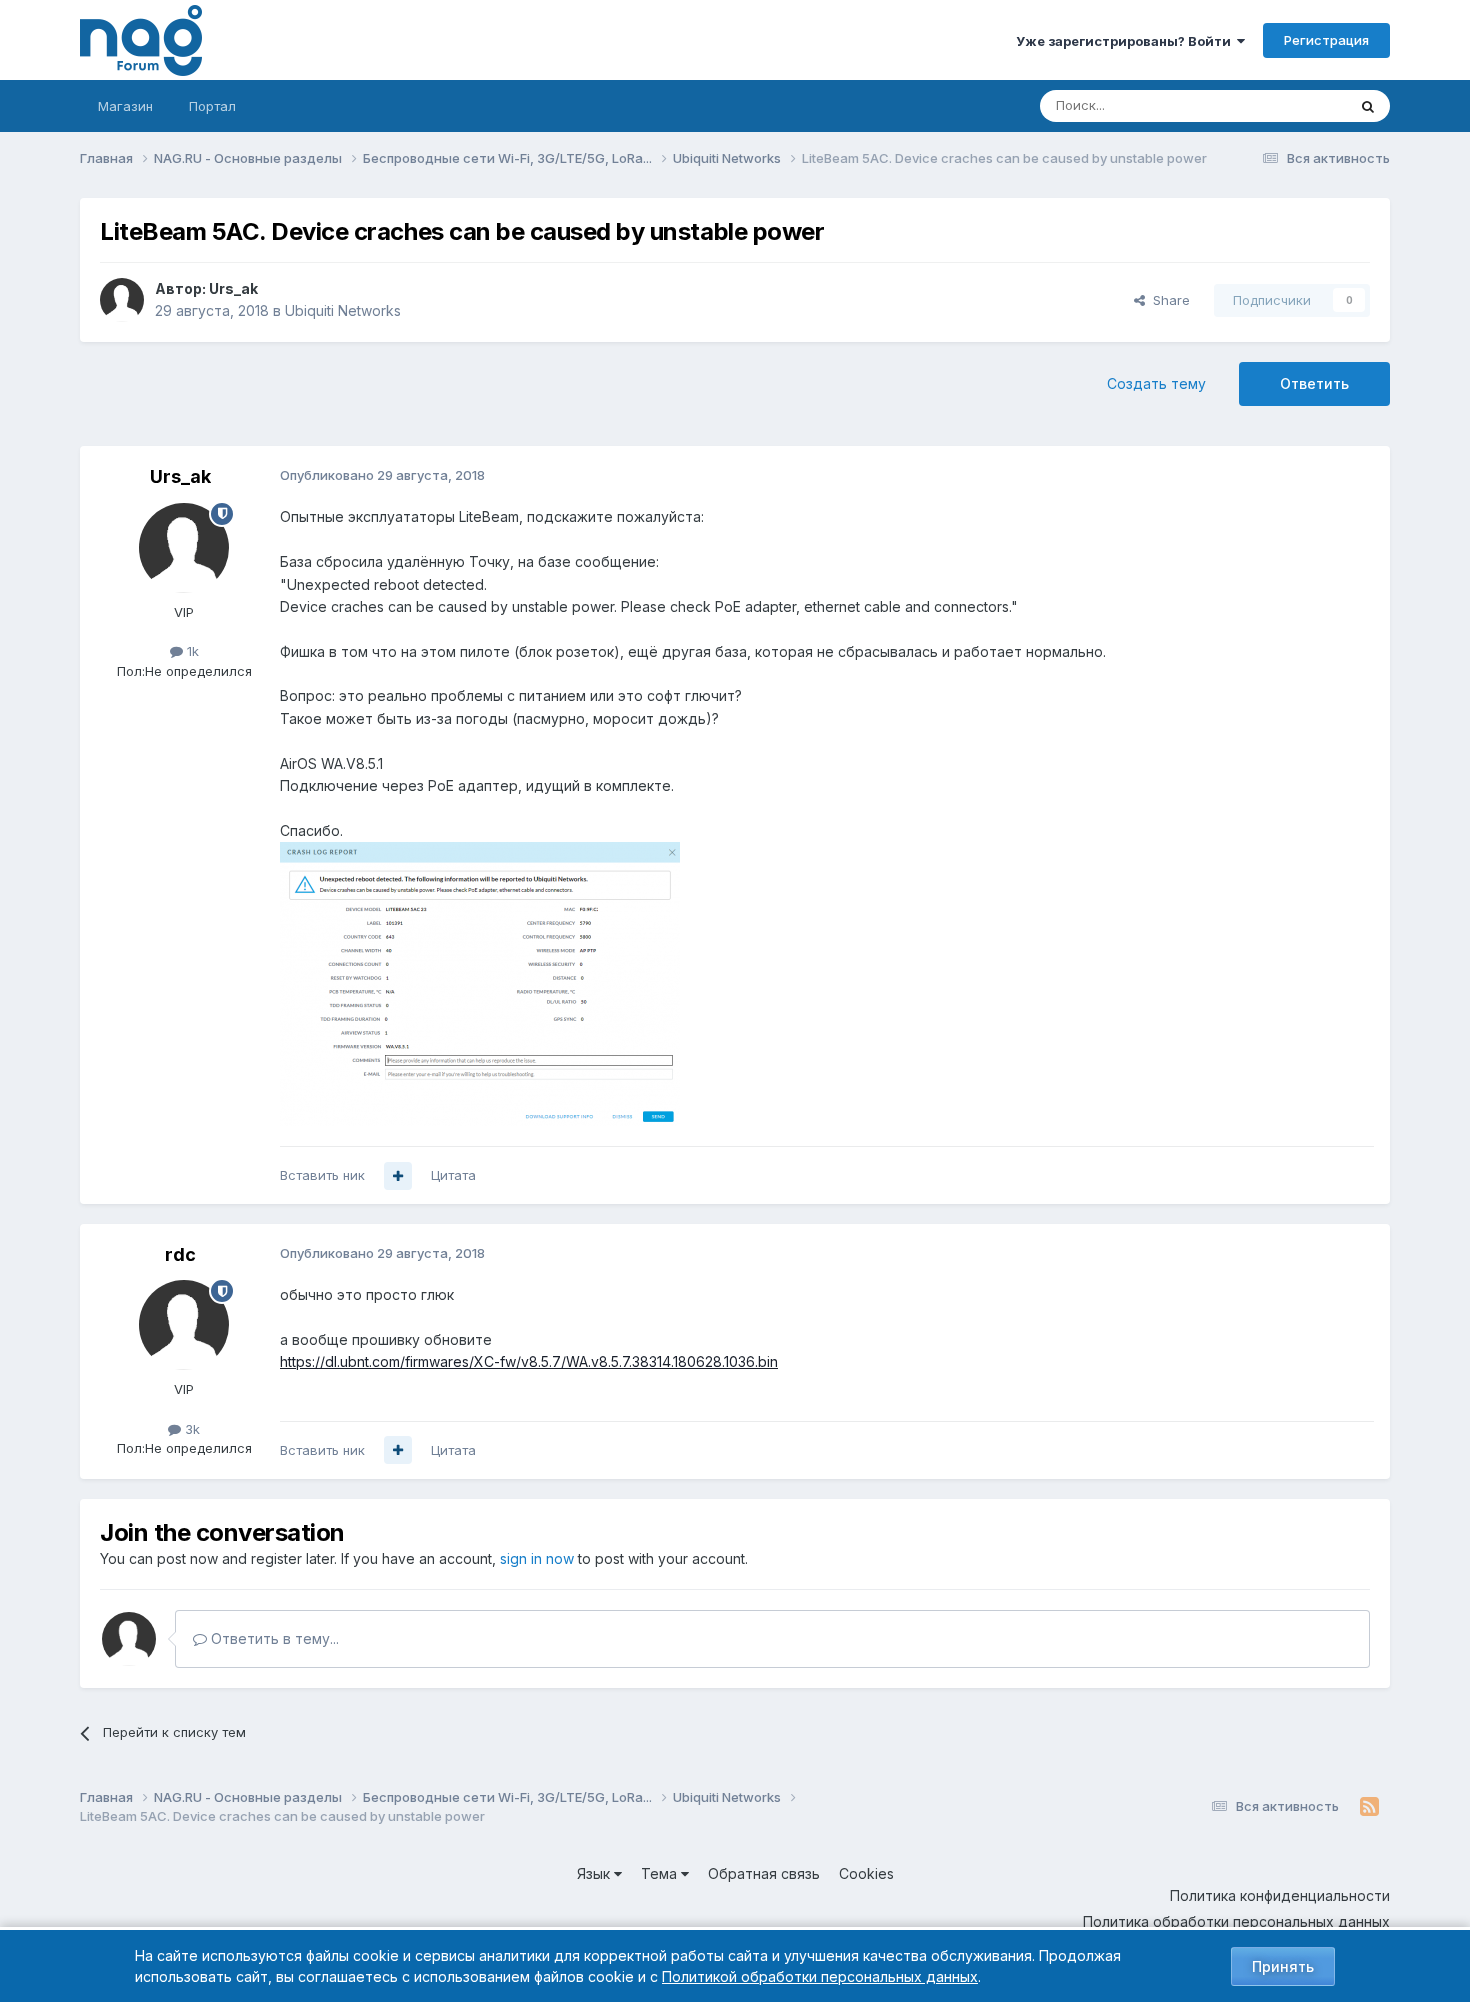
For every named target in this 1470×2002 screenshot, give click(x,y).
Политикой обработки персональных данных (820, 1976)
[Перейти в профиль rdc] (184, 1325)
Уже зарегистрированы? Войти (1126, 41)
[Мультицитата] (398, 1176)
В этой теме (1283, 105)
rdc (180, 1254)
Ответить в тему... (273, 1638)
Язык (595, 1873)
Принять (1283, 1966)
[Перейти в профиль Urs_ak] (122, 300)
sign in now (537, 1558)
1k (191, 651)
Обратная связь (764, 1873)
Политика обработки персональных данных (1236, 1921)
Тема (661, 1873)
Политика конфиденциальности (1280, 1895)
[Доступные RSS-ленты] (1369, 1807)
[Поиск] (1368, 106)
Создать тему (1156, 383)
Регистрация (1326, 40)
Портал (212, 106)
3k (190, 1429)
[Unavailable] (480, 982)
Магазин (125, 106)
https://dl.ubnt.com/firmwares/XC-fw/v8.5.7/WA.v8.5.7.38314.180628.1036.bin (529, 1361)
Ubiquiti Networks (343, 310)
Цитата (453, 1175)
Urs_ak (233, 288)
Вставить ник (322, 1175)
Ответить (1314, 383)
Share (1167, 300)
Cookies (866, 1873)
